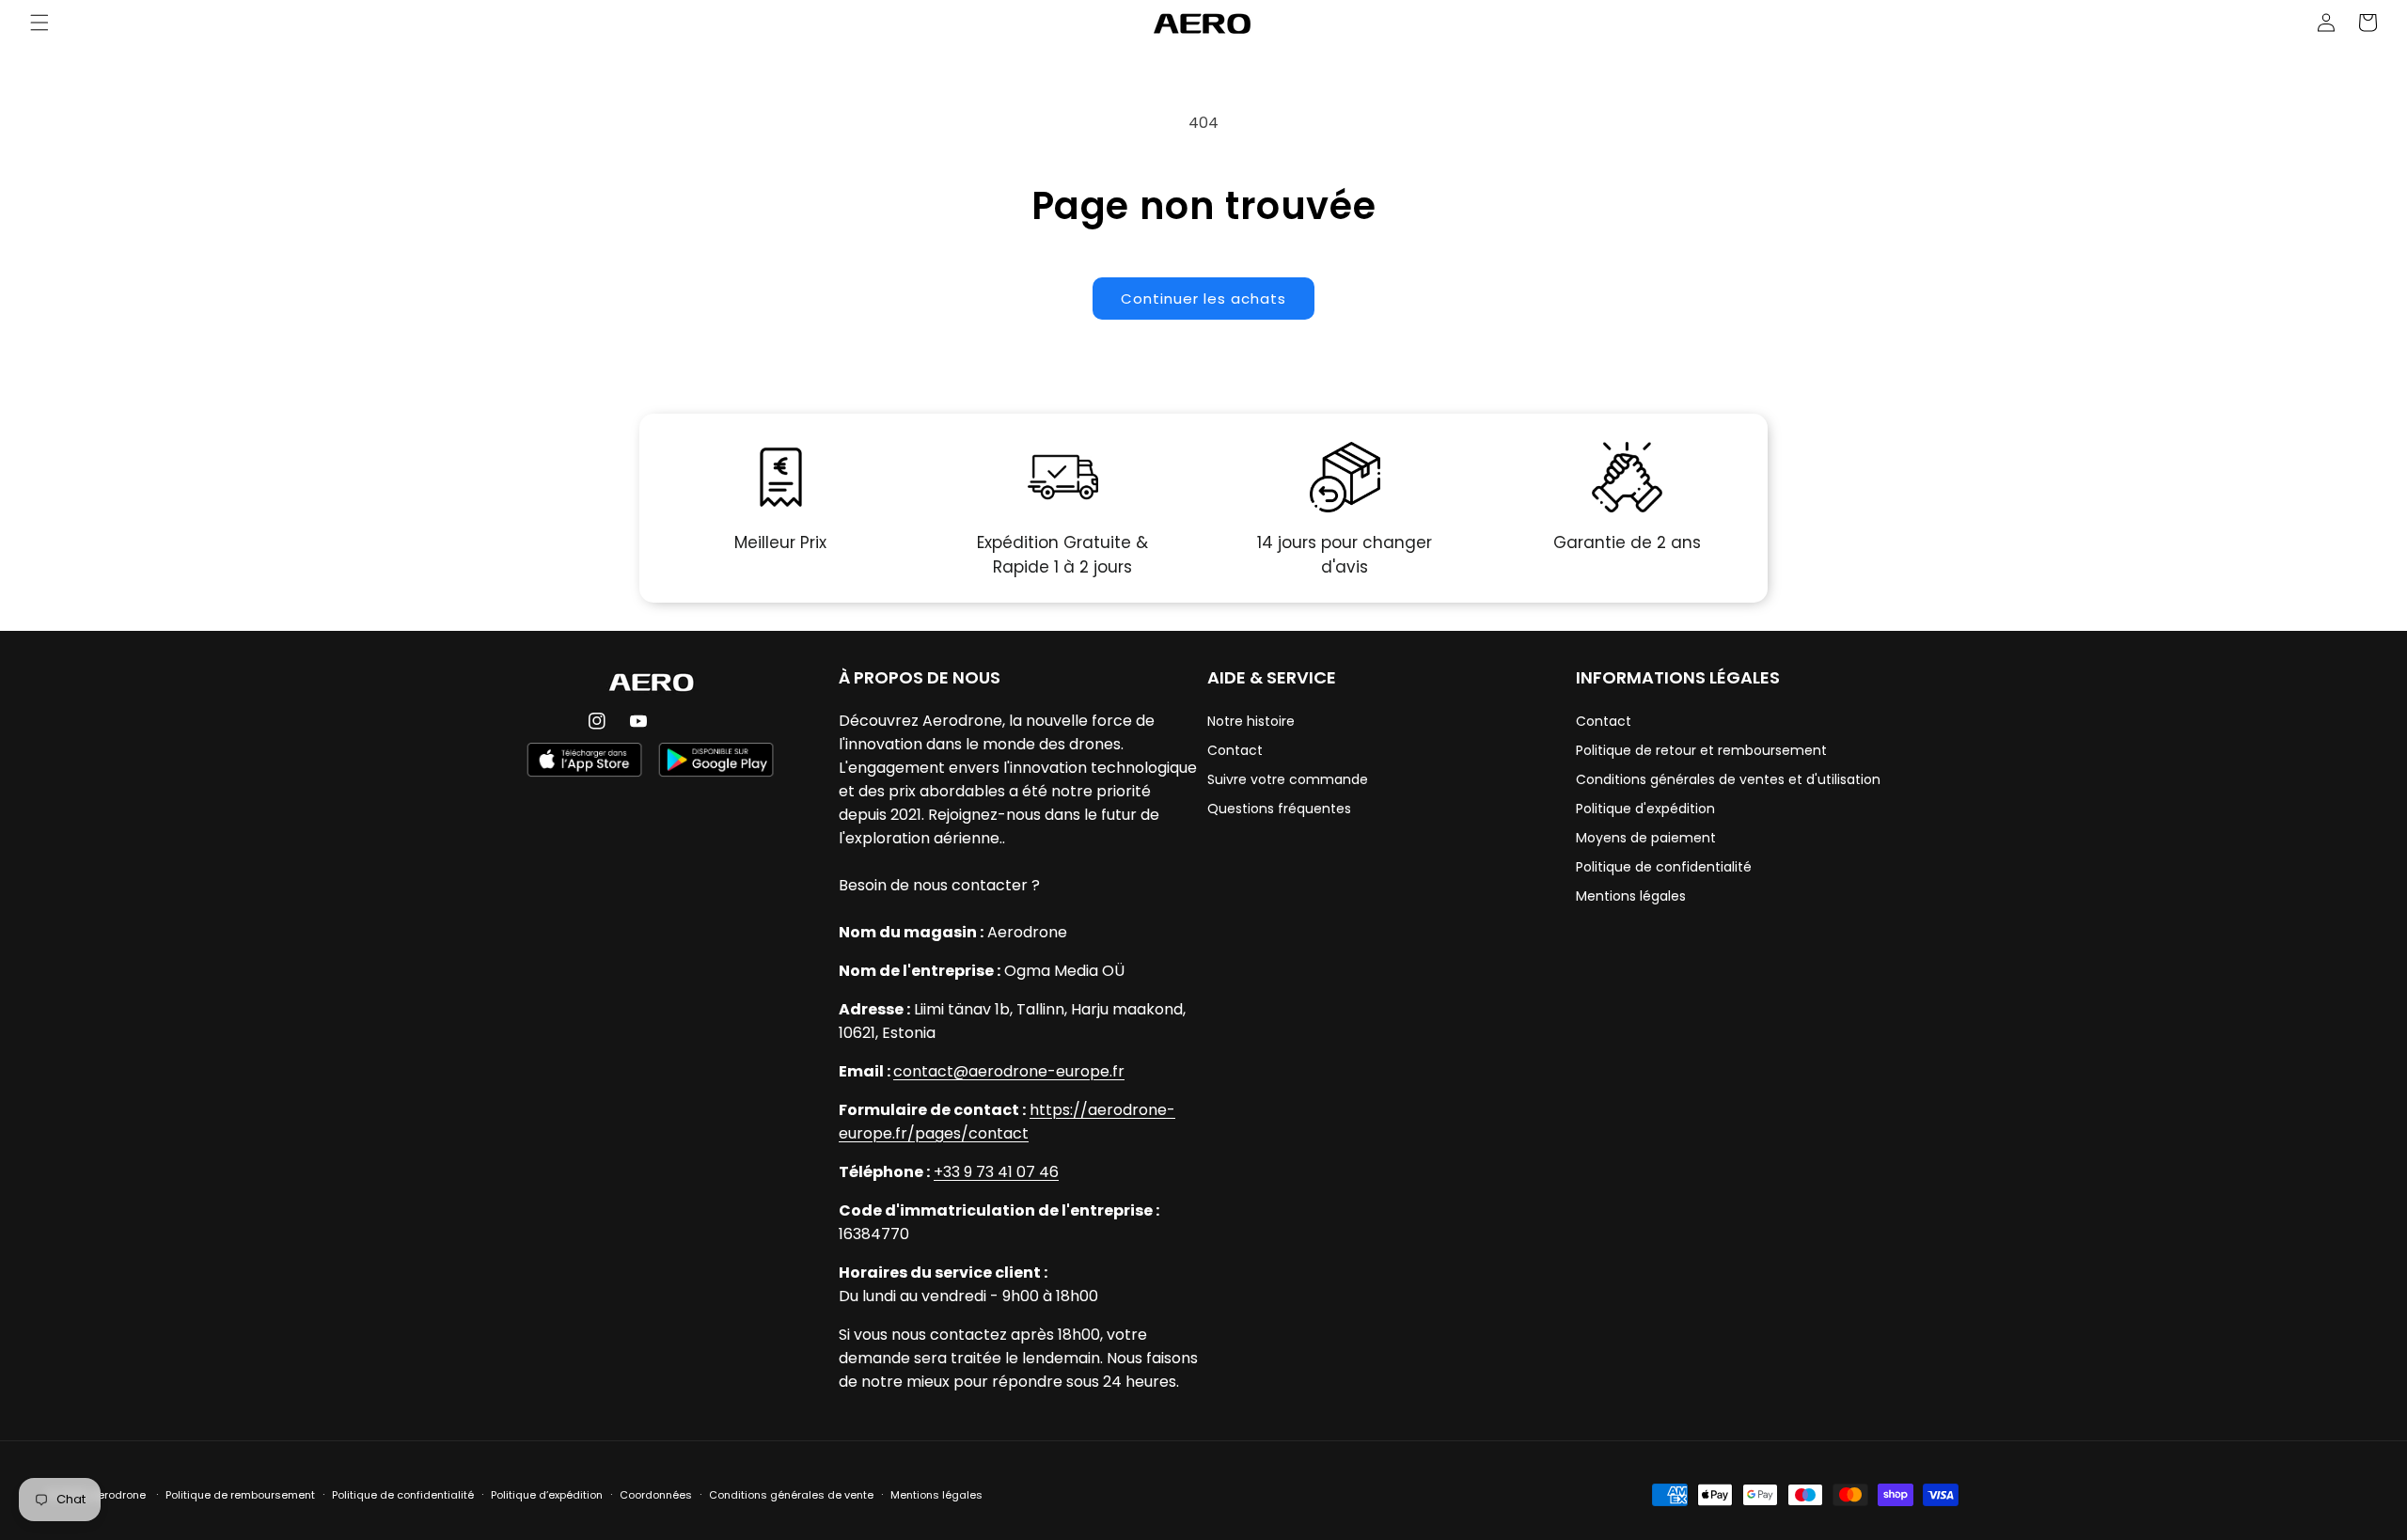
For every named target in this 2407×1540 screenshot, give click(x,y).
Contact (1235, 750)
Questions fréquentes (1279, 809)
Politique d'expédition (1645, 809)
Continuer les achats (1203, 299)
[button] (39, 23)
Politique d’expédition (547, 1495)
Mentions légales (1631, 896)
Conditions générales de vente (791, 1495)
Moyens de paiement (1646, 838)
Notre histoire (1251, 721)
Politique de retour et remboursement (1701, 750)
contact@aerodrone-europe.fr (1009, 1071)
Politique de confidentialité (1664, 867)
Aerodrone (118, 1495)
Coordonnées (656, 1495)
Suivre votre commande (1288, 779)
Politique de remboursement (240, 1495)
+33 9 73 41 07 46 (996, 1172)
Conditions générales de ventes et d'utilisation (1728, 779)
